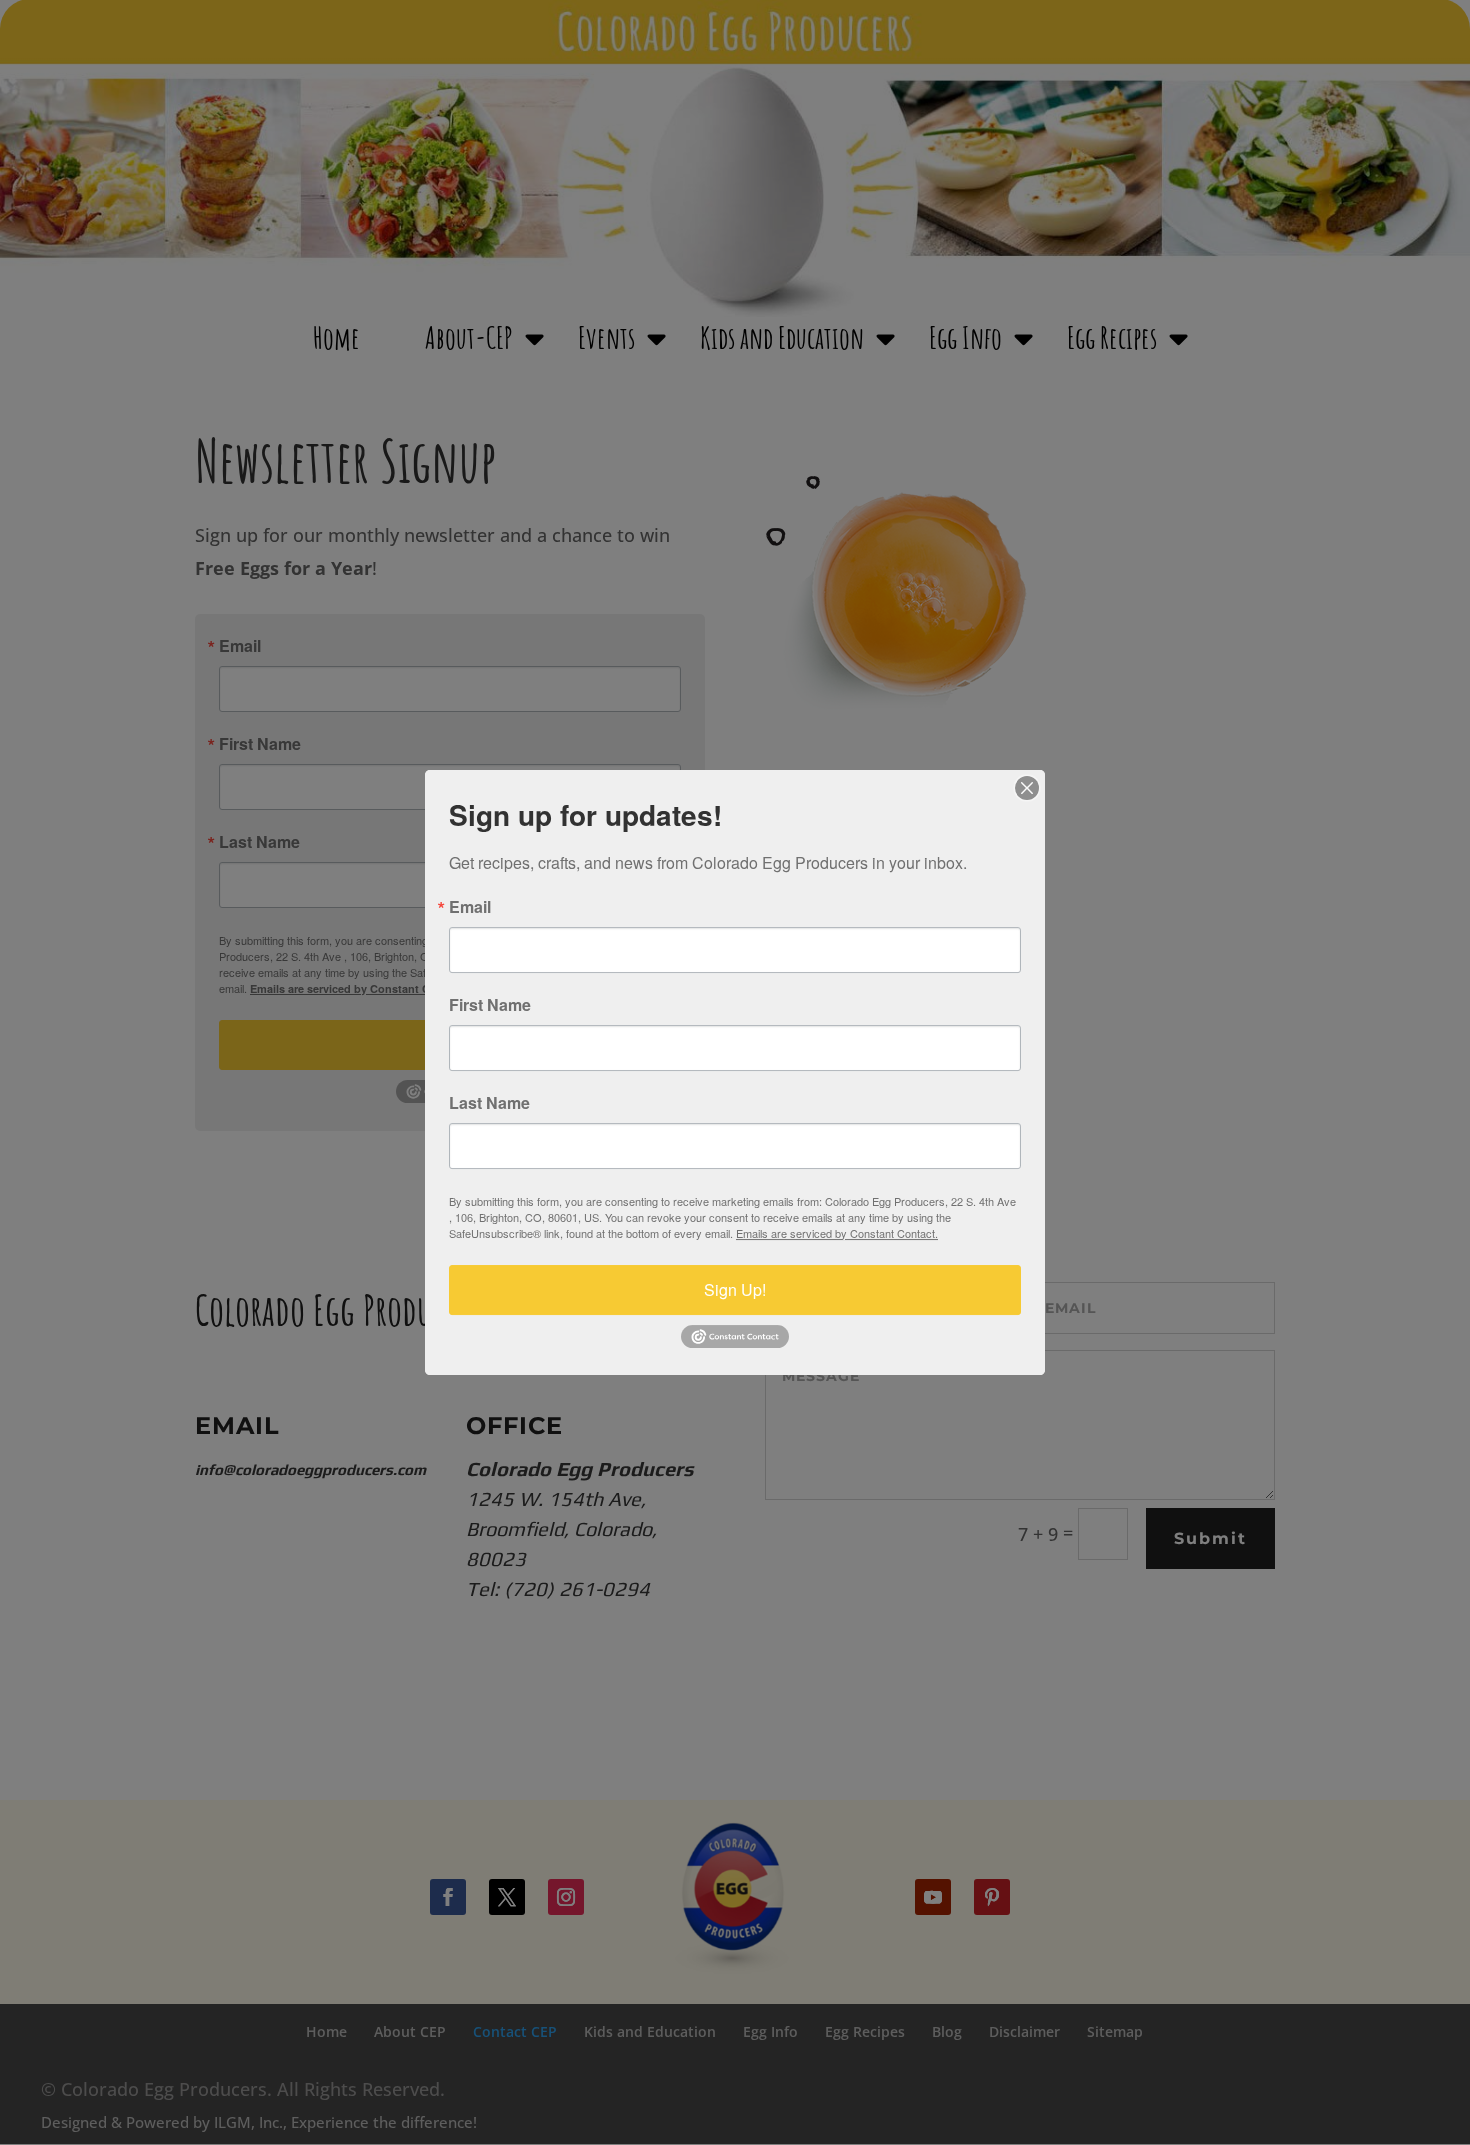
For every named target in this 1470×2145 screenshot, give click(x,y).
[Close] (1027, 788)
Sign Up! (735, 1289)
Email (470, 907)
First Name (490, 1005)
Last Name (489, 1103)
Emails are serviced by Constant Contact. (837, 1233)
